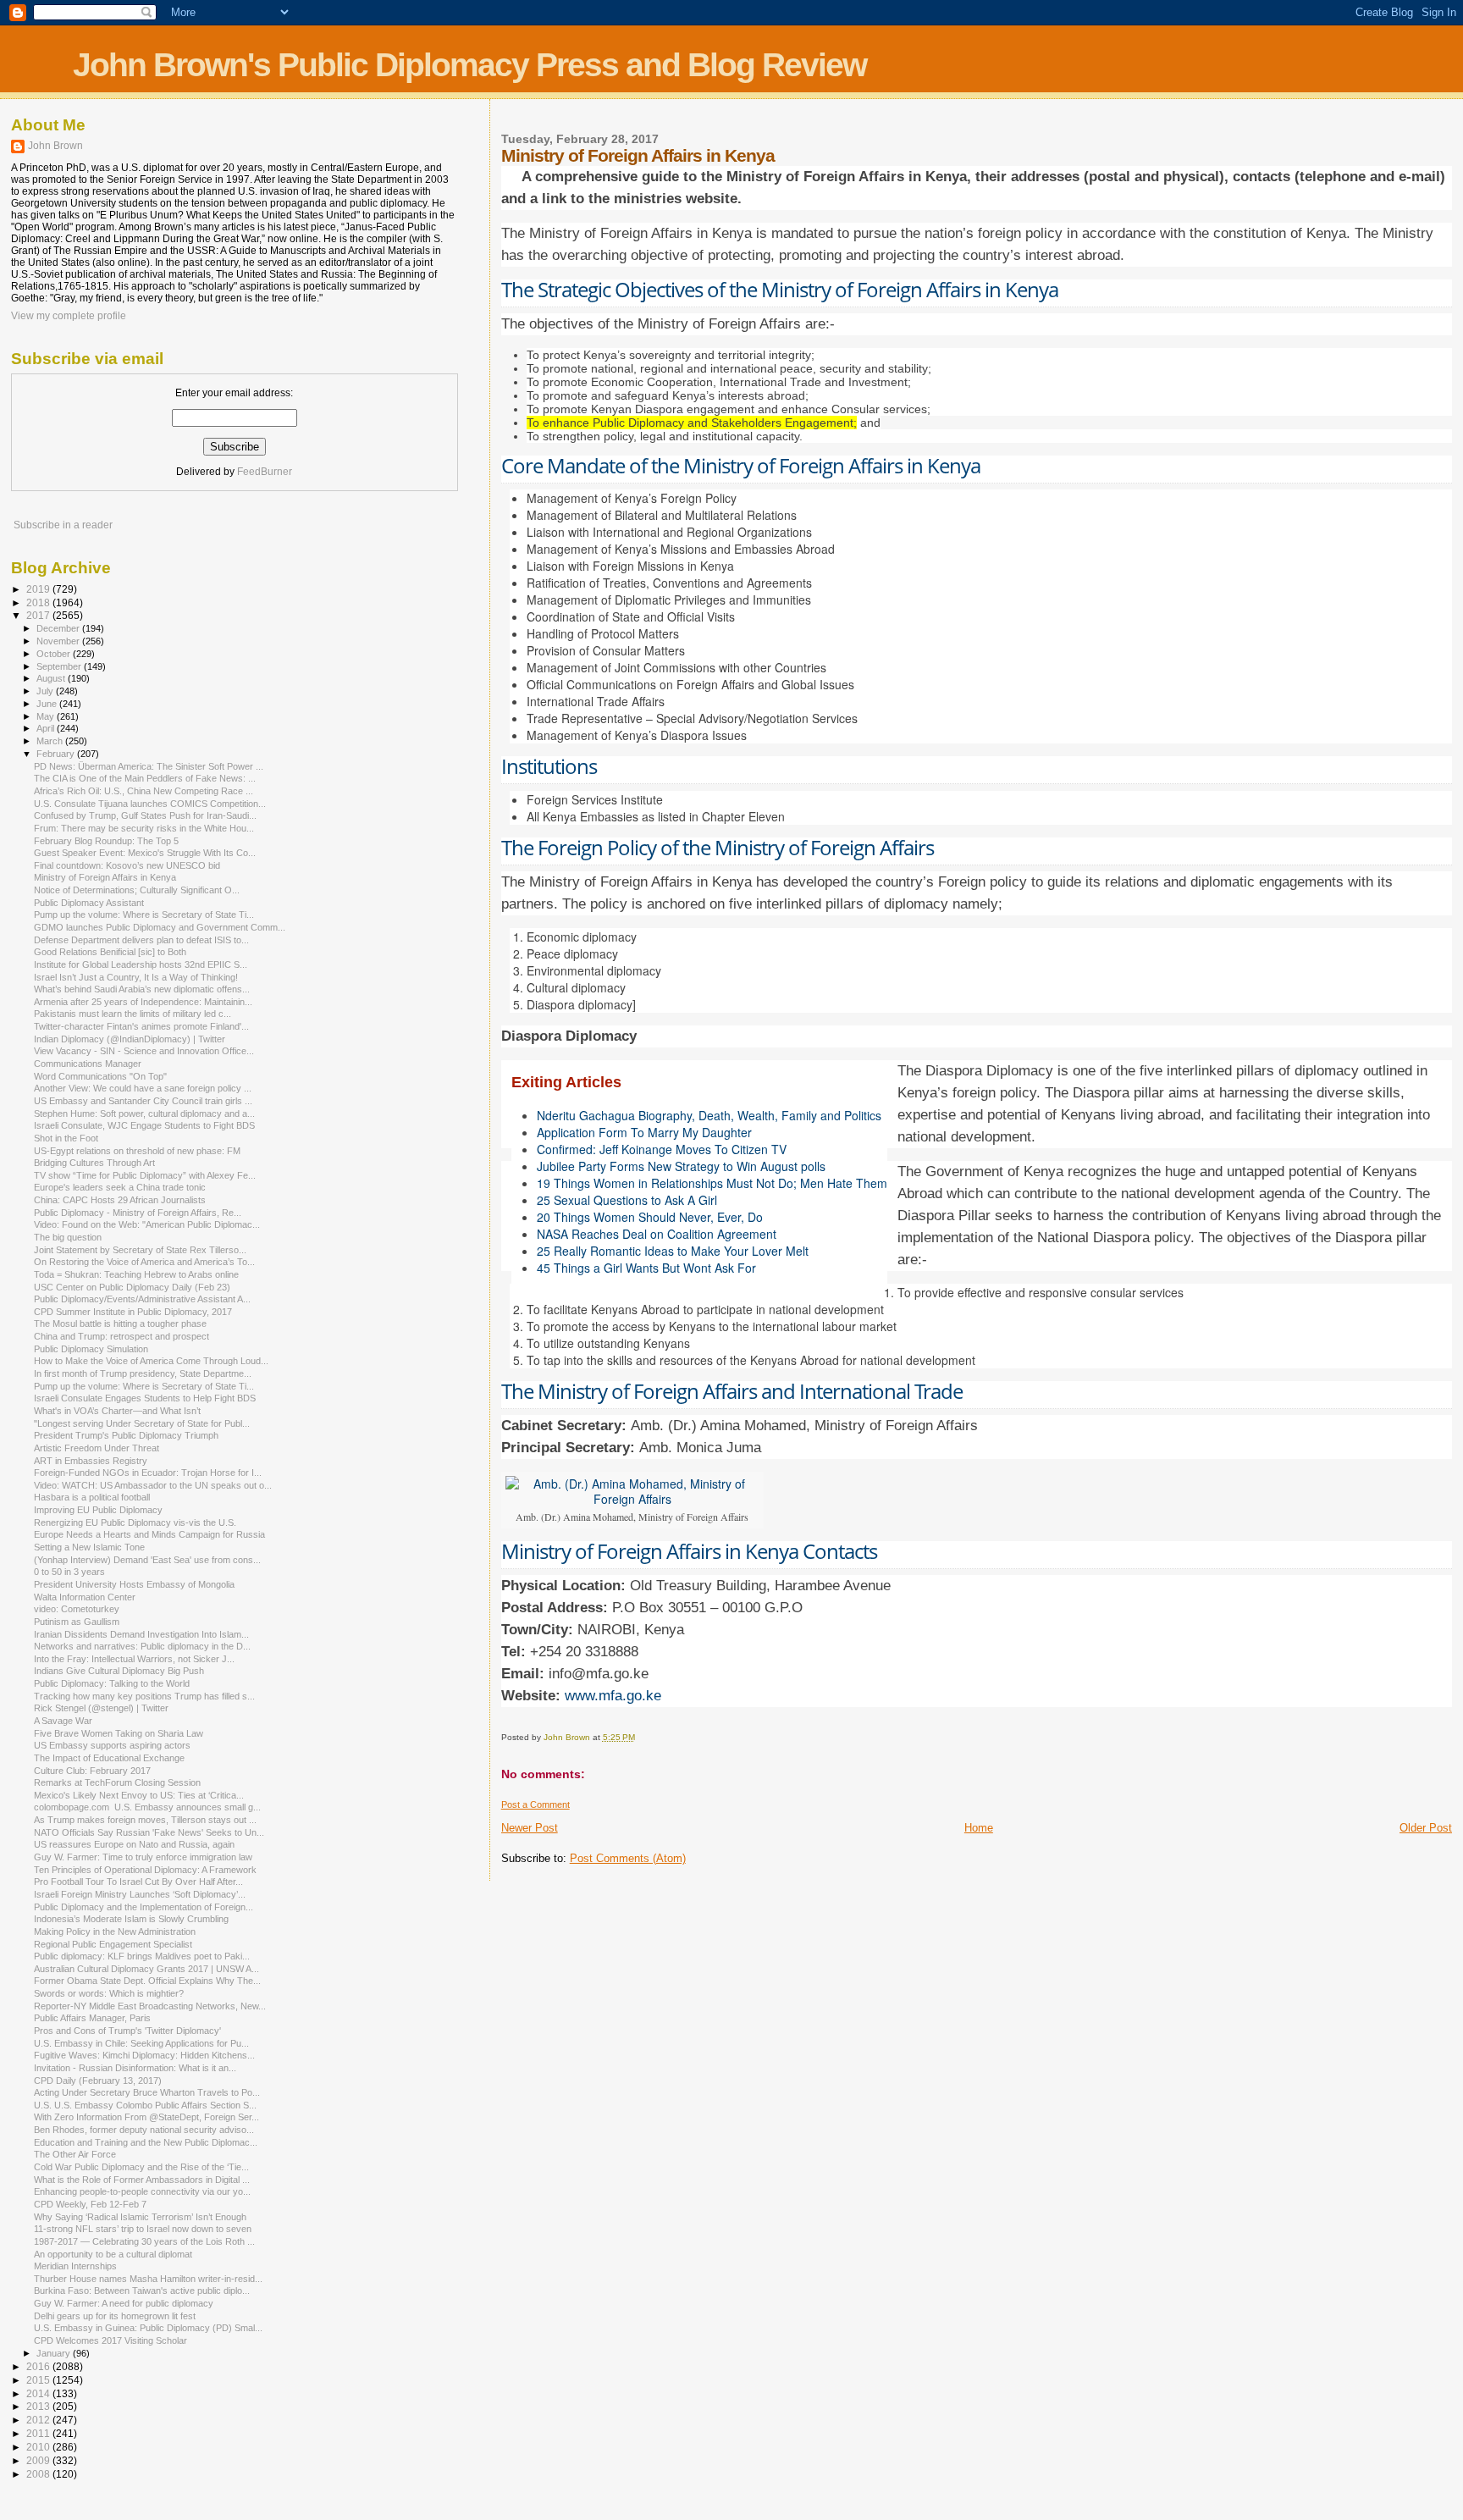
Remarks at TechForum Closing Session (117, 1782)
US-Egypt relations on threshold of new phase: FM (137, 1151)
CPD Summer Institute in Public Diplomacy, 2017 (133, 1312)
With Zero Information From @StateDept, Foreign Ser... (146, 2117)
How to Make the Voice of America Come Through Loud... (151, 1361)
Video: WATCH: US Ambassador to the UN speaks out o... (153, 1485)
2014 (39, 2393)
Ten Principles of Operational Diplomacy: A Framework (145, 1870)
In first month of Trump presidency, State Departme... (143, 1373)
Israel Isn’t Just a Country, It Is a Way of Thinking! (136, 977)
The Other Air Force (75, 2154)
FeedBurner (265, 472)
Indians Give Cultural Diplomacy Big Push (119, 1671)
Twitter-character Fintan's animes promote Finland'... (141, 1026)
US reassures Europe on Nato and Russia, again (134, 1844)
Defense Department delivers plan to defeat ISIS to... (141, 940)
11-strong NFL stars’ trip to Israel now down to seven (143, 2229)
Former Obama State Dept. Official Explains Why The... (147, 1981)
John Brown (55, 146)
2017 (39, 615)
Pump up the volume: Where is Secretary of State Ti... (144, 915)
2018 (39, 602)
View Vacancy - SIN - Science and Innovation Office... (144, 1051)
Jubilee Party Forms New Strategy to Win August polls (681, 1166)
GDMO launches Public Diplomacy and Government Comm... (160, 927)
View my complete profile (69, 316)
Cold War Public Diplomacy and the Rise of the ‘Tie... (141, 2167)
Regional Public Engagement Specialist (113, 1944)
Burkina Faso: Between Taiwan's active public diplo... (142, 2291)
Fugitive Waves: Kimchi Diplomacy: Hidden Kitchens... (144, 2055)
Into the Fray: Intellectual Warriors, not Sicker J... (134, 1659)
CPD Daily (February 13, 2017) (98, 2081)
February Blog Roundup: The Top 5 (106, 841)
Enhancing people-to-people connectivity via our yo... (142, 2191)
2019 (39, 589)
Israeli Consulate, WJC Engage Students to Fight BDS (144, 1125)
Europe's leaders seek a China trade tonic (120, 1187)
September (60, 666)
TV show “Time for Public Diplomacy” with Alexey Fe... (145, 1175)
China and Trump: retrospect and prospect (121, 1336)
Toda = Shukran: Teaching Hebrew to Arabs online (136, 1274)
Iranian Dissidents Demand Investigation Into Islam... (141, 1634)
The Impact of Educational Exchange (109, 1758)
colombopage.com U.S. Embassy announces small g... (147, 1807)
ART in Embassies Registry (91, 1461)
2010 (39, 2447)
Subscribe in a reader (63, 525)
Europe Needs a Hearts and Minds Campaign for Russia (149, 1534)
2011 (39, 2433)
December (59, 628)
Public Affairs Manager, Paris (92, 2018)
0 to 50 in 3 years (69, 1572)
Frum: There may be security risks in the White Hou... (144, 828)
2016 (39, 2366)
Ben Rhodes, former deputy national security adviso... (144, 2130)
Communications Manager (88, 1064)
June (48, 704)
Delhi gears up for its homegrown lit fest (115, 2316)
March (51, 741)
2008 (39, 2474)
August (52, 678)
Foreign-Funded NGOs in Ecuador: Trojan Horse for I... (148, 1473)
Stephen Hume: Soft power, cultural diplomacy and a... (144, 1114)
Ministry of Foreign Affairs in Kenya (105, 877)
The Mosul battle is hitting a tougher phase (120, 1324)
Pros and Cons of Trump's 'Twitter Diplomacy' (127, 2031)
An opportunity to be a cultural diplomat (113, 2254)
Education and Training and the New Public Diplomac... (146, 2142)
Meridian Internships (75, 2266)
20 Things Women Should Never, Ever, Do (650, 1217)
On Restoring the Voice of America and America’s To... (144, 1262)
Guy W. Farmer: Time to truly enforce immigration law (143, 1857)
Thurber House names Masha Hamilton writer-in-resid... (148, 2279)
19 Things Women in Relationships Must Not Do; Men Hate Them (712, 1183)
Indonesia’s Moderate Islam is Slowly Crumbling (131, 1919)
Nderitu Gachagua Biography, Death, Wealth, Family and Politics (709, 1115)
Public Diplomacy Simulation (91, 1349)
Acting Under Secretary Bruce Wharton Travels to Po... (147, 2092)
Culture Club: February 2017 (92, 1771)
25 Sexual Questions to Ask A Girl (627, 1200)
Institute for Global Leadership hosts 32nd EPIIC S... (141, 964)
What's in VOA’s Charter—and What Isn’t (117, 1411)
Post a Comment (536, 1804)
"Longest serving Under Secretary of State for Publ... (142, 1423)
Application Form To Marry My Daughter (644, 1132)
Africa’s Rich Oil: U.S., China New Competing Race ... (144, 791)
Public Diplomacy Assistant (89, 903)
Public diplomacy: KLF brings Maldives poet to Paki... (142, 1956)
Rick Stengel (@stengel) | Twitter (101, 1708)
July (46, 691)
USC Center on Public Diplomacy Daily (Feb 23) (132, 1287)
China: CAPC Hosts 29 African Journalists (120, 1200)
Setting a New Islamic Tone (89, 1547)
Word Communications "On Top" (100, 1076)
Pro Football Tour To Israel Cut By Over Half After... (138, 1882)
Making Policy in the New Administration (115, 1931)
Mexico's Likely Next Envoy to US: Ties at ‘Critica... (139, 1795)
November (59, 641)
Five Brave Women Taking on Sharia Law (119, 1733)
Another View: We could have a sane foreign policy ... (143, 1088)
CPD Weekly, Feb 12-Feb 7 (90, 2204)
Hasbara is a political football (92, 1497)
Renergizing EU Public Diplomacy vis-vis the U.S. (135, 1522)
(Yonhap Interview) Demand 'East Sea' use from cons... (147, 1560)
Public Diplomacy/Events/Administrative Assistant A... (142, 1299)
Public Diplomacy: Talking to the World (112, 1683)
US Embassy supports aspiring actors (112, 1745)
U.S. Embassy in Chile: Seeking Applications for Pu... (141, 2043)
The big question (68, 1237)
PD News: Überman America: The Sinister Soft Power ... (149, 766)
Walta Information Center (85, 1597)
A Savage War (63, 1721)
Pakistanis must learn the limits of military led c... (132, 1014)
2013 (39, 2406)
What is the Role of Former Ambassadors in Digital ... (142, 2180)
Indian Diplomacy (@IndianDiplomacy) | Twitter (130, 1039)
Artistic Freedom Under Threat (97, 1448)
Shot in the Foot (66, 1138)
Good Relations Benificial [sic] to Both (110, 952)
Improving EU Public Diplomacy (98, 1510)
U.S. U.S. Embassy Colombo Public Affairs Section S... (145, 2105)
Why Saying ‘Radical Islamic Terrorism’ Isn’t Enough (140, 2217)
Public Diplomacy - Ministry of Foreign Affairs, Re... (138, 1213)
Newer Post (530, 1828)
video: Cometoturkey (77, 1609)
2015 (39, 2380)
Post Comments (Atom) (628, 1858)
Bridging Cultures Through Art (94, 1163)
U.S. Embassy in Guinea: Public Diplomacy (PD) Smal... (148, 2328)
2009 (39, 2460)
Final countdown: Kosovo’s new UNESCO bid (127, 865)
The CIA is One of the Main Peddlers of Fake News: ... (145, 778)
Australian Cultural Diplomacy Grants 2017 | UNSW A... (146, 1969)
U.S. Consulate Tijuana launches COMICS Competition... (150, 804)
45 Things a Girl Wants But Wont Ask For (646, 1268)
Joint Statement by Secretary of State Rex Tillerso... (140, 1250)
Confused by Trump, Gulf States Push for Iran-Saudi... (145, 815)
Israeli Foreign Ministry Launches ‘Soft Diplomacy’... (140, 1894)
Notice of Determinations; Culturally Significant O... (137, 890)
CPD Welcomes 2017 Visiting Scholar (110, 2340)
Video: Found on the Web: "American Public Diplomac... (147, 1224)
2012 (39, 2420)
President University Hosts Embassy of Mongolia (134, 1584)
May (47, 716)
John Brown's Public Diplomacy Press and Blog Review (469, 65)
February (57, 754)
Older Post (1426, 1828)
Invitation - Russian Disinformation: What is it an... (135, 2068)
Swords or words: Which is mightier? (109, 1993)
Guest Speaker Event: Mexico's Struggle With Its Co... (145, 853)
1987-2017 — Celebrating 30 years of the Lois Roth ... (144, 2241)
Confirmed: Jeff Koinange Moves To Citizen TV (662, 1149)
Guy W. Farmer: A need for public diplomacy (124, 2303)
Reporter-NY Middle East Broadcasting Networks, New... (150, 2006)
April (47, 728)
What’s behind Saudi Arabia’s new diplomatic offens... (142, 989)
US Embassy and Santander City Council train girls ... (143, 1101)
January (55, 2353)
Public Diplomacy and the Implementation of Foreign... (144, 1907)
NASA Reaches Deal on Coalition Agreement (657, 1234)
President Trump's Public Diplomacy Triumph (126, 1435)
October (55, 654)
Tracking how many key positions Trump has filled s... (144, 1696)
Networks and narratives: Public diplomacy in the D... (142, 1646)
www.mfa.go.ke (611, 1696)
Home (979, 1828)
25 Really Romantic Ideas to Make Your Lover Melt (673, 1251)
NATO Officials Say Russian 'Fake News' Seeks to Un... (149, 1832)
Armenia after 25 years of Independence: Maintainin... (143, 1002)
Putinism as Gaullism (77, 1622)
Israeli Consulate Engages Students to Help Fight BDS (145, 1398)
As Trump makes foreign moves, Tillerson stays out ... (145, 1820)
